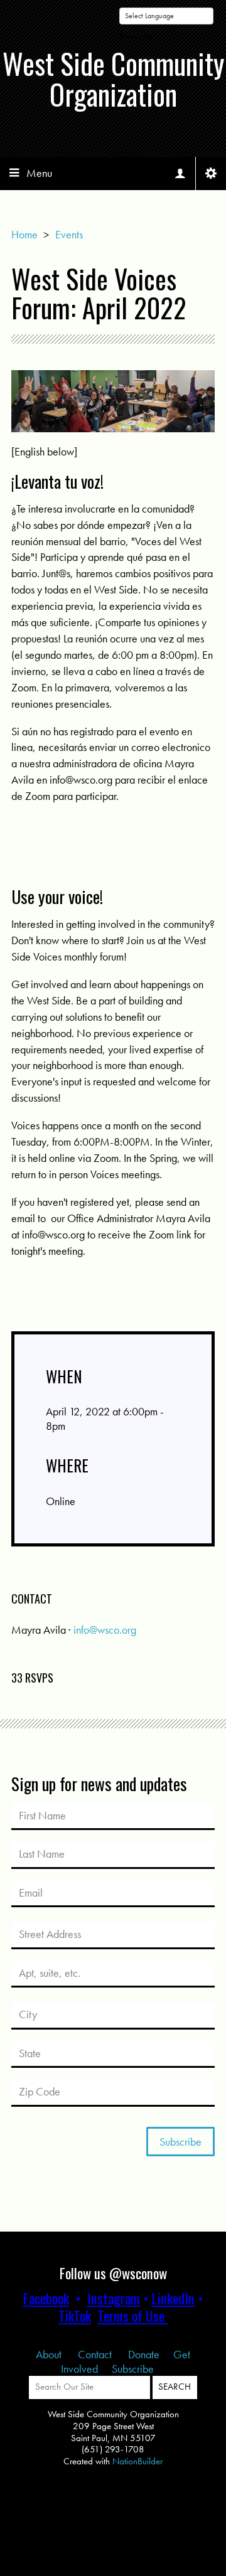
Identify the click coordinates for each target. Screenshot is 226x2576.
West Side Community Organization (113, 79)
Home (24, 234)
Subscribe (133, 2369)
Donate (144, 2354)
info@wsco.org (105, 1630)
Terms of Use (131, 2316)
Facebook (46, 2298)
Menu (39, 173)
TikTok (75, 2316)
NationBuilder (137, 2461)
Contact (96, 2354)
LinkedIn (173, 2298)
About (50, 2354)
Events (69, 234)
